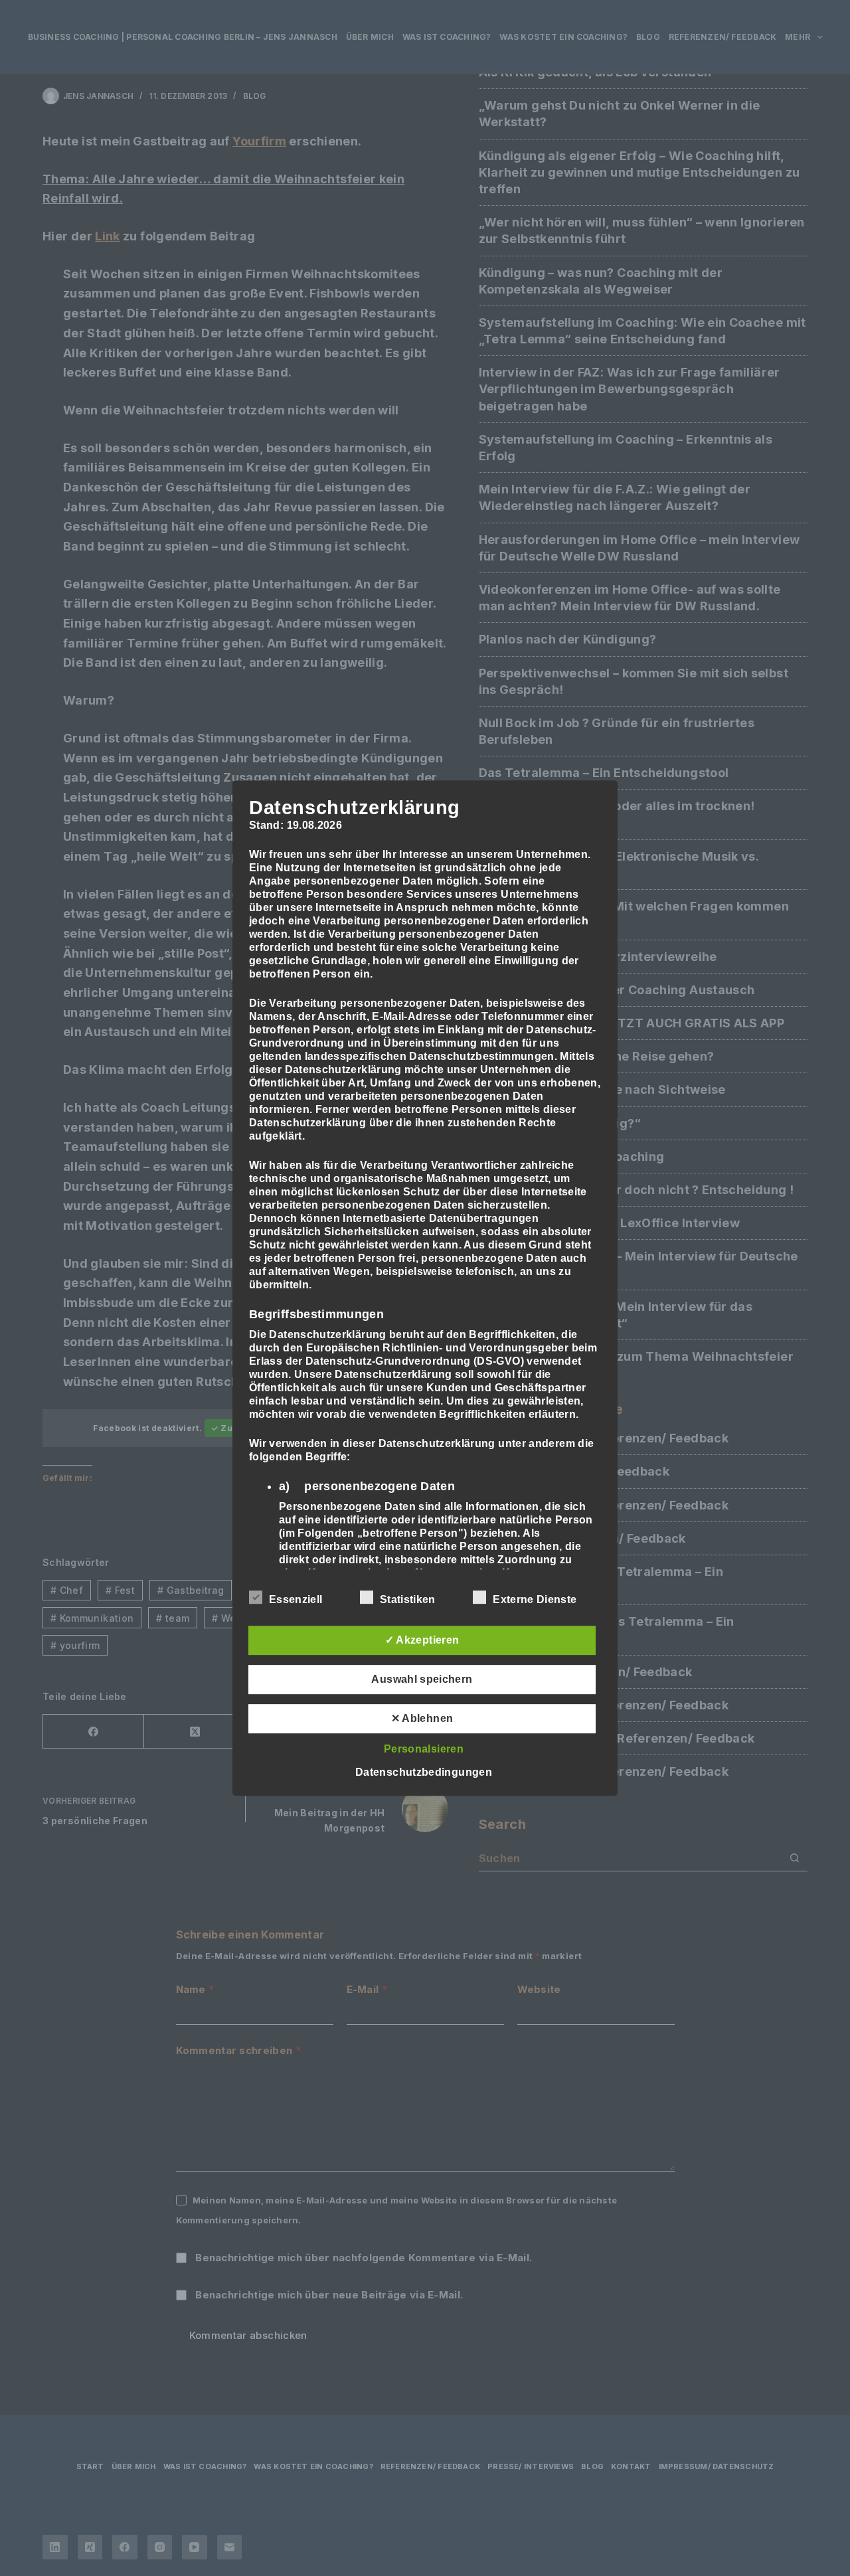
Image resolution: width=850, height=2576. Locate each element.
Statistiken (408, 1599)
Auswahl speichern (422, 1679)
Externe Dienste (535, 1599)
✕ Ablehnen (422, 1718)
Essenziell (296, 1599)
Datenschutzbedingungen (424, 1772)
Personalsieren (424, 1749)
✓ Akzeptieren (422, 1640)
